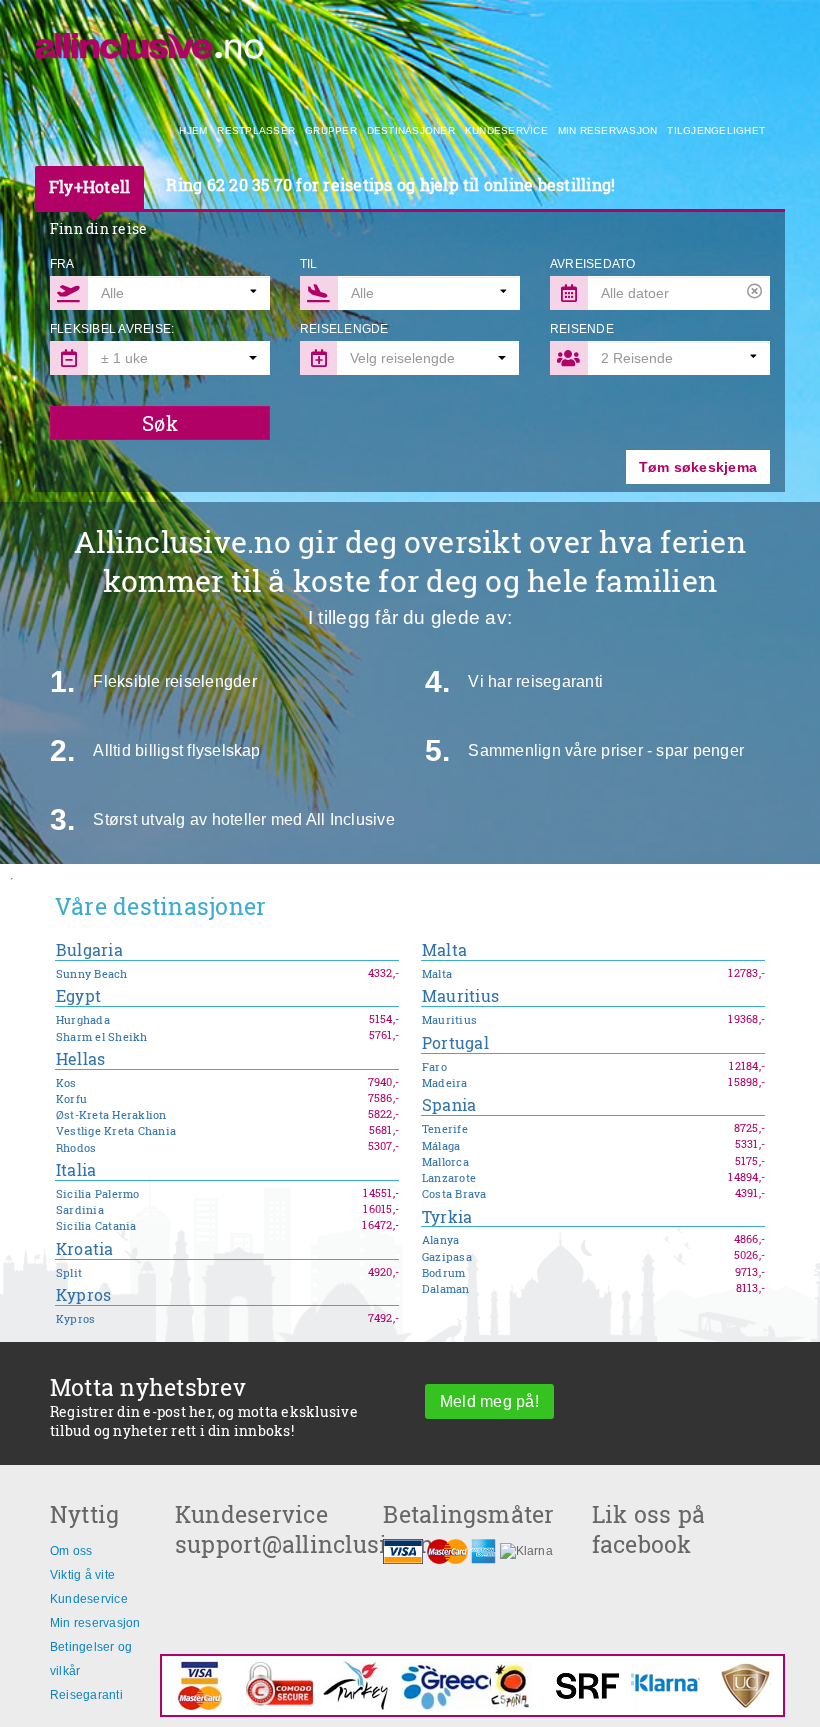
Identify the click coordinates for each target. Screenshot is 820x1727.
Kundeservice (506, 130)
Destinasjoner (411, 130)
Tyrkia (447, 1217)
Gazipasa (447, 1257)
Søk (160, 423)
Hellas (80, 1059)
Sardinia (80, 1210)
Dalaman (446, 1289)
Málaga (441, 1146)
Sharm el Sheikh (102, 1037)
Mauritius (460, 996)
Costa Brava (454, 1194)
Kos (66, 1083)
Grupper (331, 130)
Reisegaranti (86, 1695)
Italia (76, 1170)
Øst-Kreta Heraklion (111, 1115)
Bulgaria (89, 950)
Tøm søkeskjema (698, 467)
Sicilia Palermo (98, 1194)
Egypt (78, 996)
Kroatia (85, 1249)
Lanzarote (449, 1178)
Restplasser (256, 130)
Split (69, 1273)
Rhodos (76, 1148)
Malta (444, 950)
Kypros (83, 1295)
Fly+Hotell (89, 186)
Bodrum (443, 1273)
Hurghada (83, 1020)
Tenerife (445, 1129)
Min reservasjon (608, 130)
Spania (449, 1105)
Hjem (193, 130)
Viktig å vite (82, 1575)
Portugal (455, 1043)
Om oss (71, 1551)
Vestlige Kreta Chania (116, 1131)
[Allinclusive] (150, 40)
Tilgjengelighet (716, 130)
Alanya (440, 1240)
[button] (179, 358)
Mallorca (445, 1162)
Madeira (445, 1083)
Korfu (71, 1099)
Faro (434, 1067)
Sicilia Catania (96, 1226)
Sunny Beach (92, 974)
